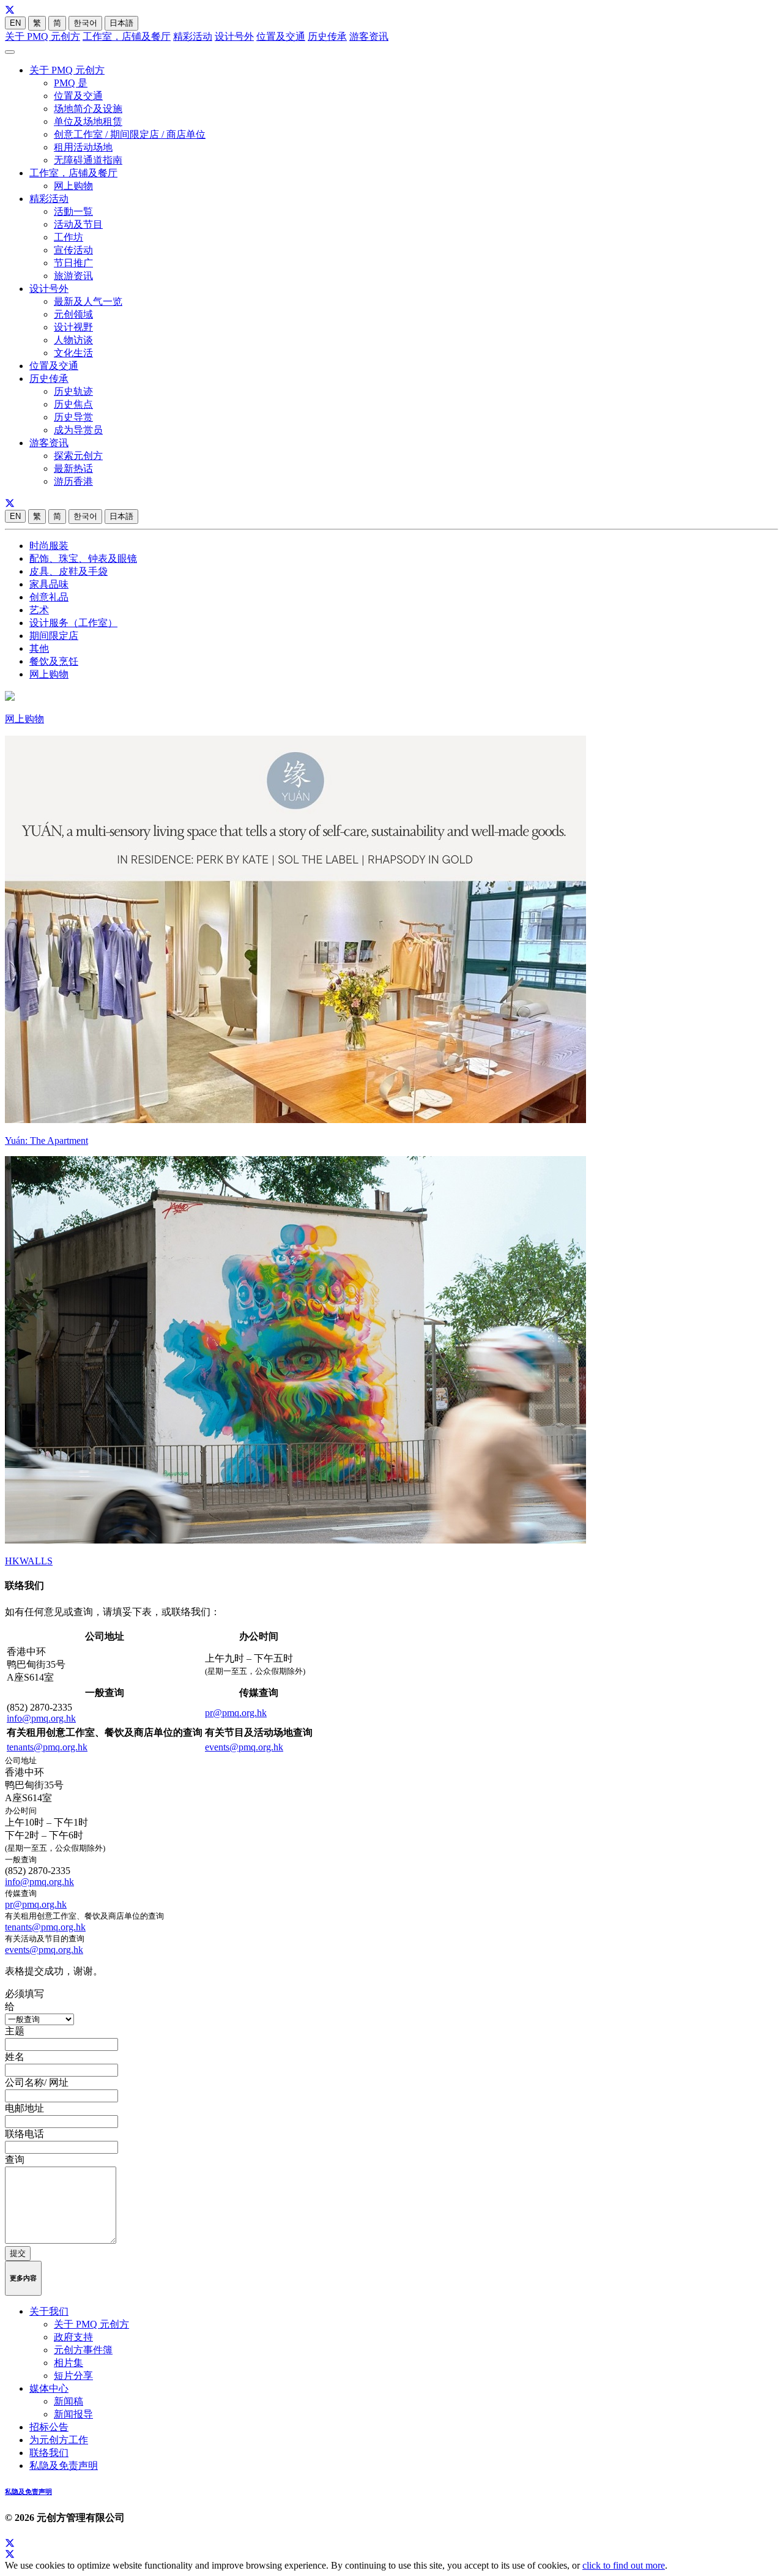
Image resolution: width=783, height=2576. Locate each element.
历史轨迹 (73, 391)
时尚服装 (49, 546)
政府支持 (73, 2337)
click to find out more (624, 2565)
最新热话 (73, 469)
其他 (39, 648)
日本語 (121, 23)
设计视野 (73, 327)
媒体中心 (49, 2388)
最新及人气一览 (88, 301)
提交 (18, 2253)
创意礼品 (49, 597)
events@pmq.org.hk (244, 1747)
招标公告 (49, 2427)
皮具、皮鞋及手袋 (69, 571)
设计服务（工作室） (73, 623)
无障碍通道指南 (88, 160)
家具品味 (49, 584)
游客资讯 (369, 36)
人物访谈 (73, 340)
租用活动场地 (83, 147)
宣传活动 (73, 250)
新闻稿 (69, 2401)
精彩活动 (193, 36)
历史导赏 (73, 417)
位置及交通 (281, 36)
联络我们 (49, 2453)
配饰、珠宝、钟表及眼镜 (83, 558)
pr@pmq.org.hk (236, 1713)
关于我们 (49, 2311)
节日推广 (73, 263)
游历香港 (73, 481)
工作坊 (69, 237)
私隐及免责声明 (64, 2466)
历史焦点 (73, 404)
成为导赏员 (78, 430)
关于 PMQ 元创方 (43, 36)
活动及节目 (78, 224)
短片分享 (73, 2376)
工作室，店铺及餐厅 (127, 36)
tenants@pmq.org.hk (47, 1747)
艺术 (39, 610)
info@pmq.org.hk (41, 1718)
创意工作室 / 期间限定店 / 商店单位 (130, 134)
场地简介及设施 (88, 109)
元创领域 (73, 314)
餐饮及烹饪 (54, 661)
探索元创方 (78, 456)
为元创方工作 (59, 2440)
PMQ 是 (71, 83)
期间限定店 (54, 636)
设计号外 (234, 36)
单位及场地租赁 (88, 121)
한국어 (85, 23)
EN (15, 23)
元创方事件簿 (83, 2350)
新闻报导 (73, 2414)
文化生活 (73, 353)
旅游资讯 (73, 276)
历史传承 (327, 36)
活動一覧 (73, 211)
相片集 (69, 2363)
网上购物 (73, 186)
